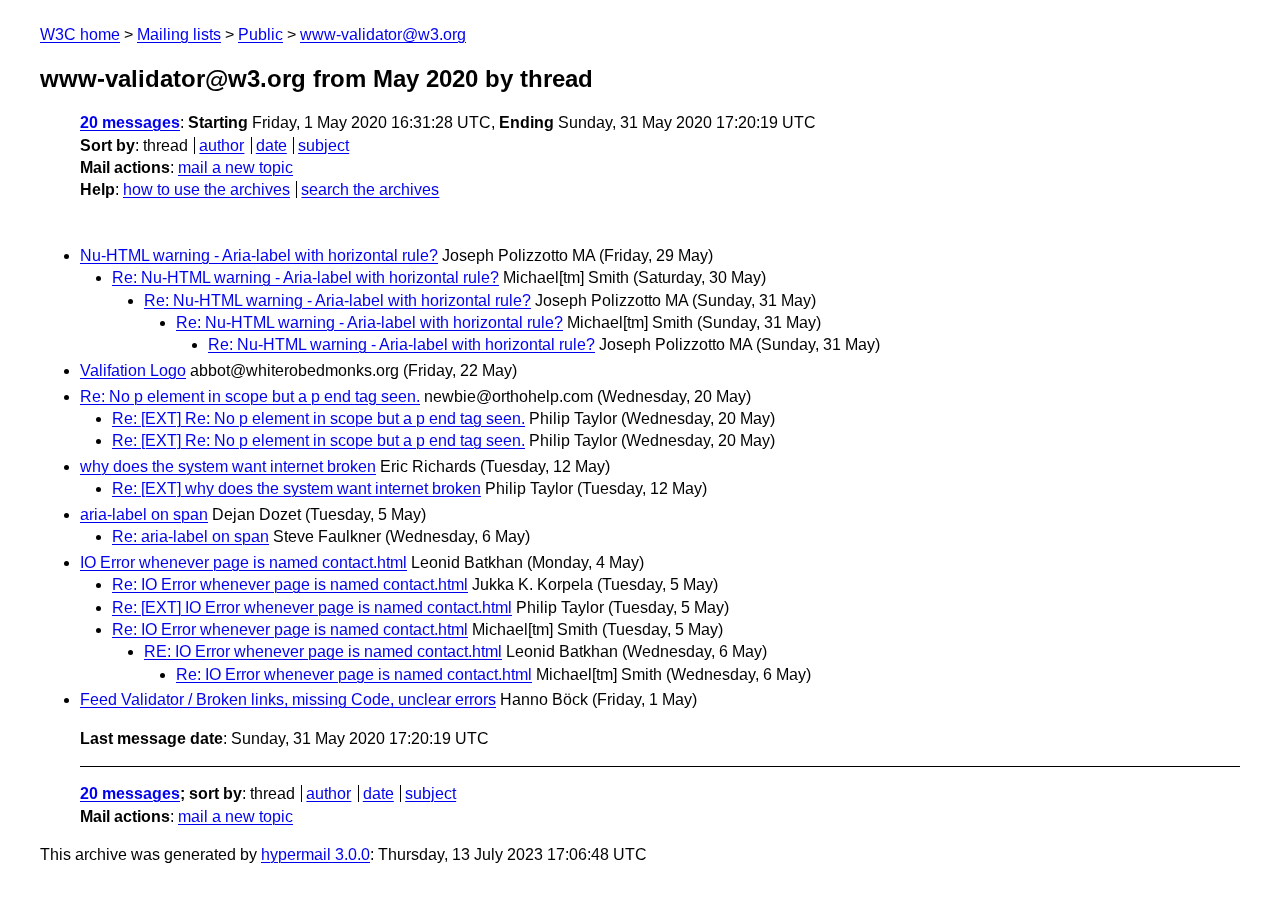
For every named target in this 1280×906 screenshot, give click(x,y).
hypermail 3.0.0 (315, 854)
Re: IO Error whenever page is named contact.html (290, 584)
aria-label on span (144, 514)
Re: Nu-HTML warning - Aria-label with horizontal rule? (305, 277)
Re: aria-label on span (190, 536)
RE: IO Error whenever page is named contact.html (323, 651)
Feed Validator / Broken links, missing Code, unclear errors (288, 699)
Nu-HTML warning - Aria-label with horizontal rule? (259, 255)
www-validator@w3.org (383, 34)
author (221, 145)
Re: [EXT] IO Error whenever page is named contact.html (312, 607)
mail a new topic (235, 167)
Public (260, 34)
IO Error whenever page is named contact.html (243, 562)
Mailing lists (179, 34)
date (271, 145)
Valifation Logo (133, 370)
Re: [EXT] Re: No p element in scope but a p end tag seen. (318, 418)
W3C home (80, 34)
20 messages (130, 122)
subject (323, 145)
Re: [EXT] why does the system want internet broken (296, 488)
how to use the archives (206, 189)
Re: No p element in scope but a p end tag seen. (250, 396)
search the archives (370, 189)
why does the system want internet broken (228, 466)
